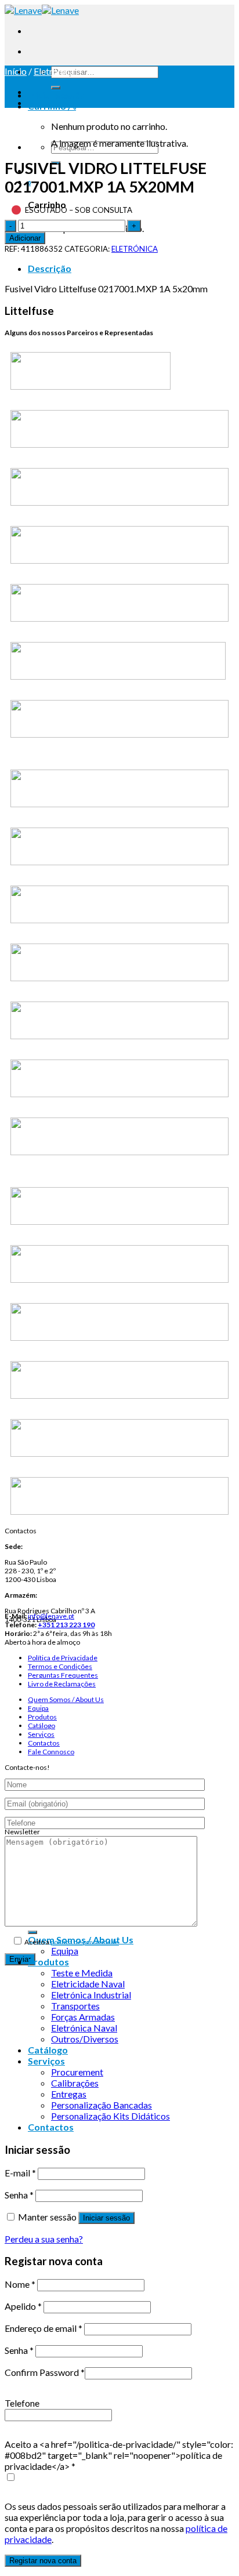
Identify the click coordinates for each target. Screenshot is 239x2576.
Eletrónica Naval (84, 2028)
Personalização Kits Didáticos (111, 2116)
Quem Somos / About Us (66, 1699)
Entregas (69, 2094)
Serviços (41, 1734)
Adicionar (25, 238)
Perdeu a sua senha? (44, 2239)
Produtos (42, 1717)
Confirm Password (45, 2372)
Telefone (22, 2403)
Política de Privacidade (63, 1658)
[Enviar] (56, 88)
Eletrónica (54, 71)
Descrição (50, 268)
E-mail (20, 2173)
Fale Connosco (51, 1752)
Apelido (23, 2306)
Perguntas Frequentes (63, 1675)
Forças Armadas (83, 2017)
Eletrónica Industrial (91, 1995)
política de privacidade (85, 1942)
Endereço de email (44, 2328)
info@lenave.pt (51, 1616)
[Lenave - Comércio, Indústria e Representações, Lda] (42, 10)
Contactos (44, 1743)
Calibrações (75, 2083)
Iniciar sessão (106, 2218)
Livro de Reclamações (62, 1684)
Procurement (77, 2072)
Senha (19, 2195)
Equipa (38, 1708)
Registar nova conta (43, 2561)
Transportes (75, 2006)
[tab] (131, 268)
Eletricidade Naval (88, 1984)
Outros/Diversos (85, 2039)
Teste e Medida (82, 1973)
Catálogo (41, 1726)
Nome (20, 2284)
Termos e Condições (60, 1666)
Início (16, 71)
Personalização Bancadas (102, 2105)
